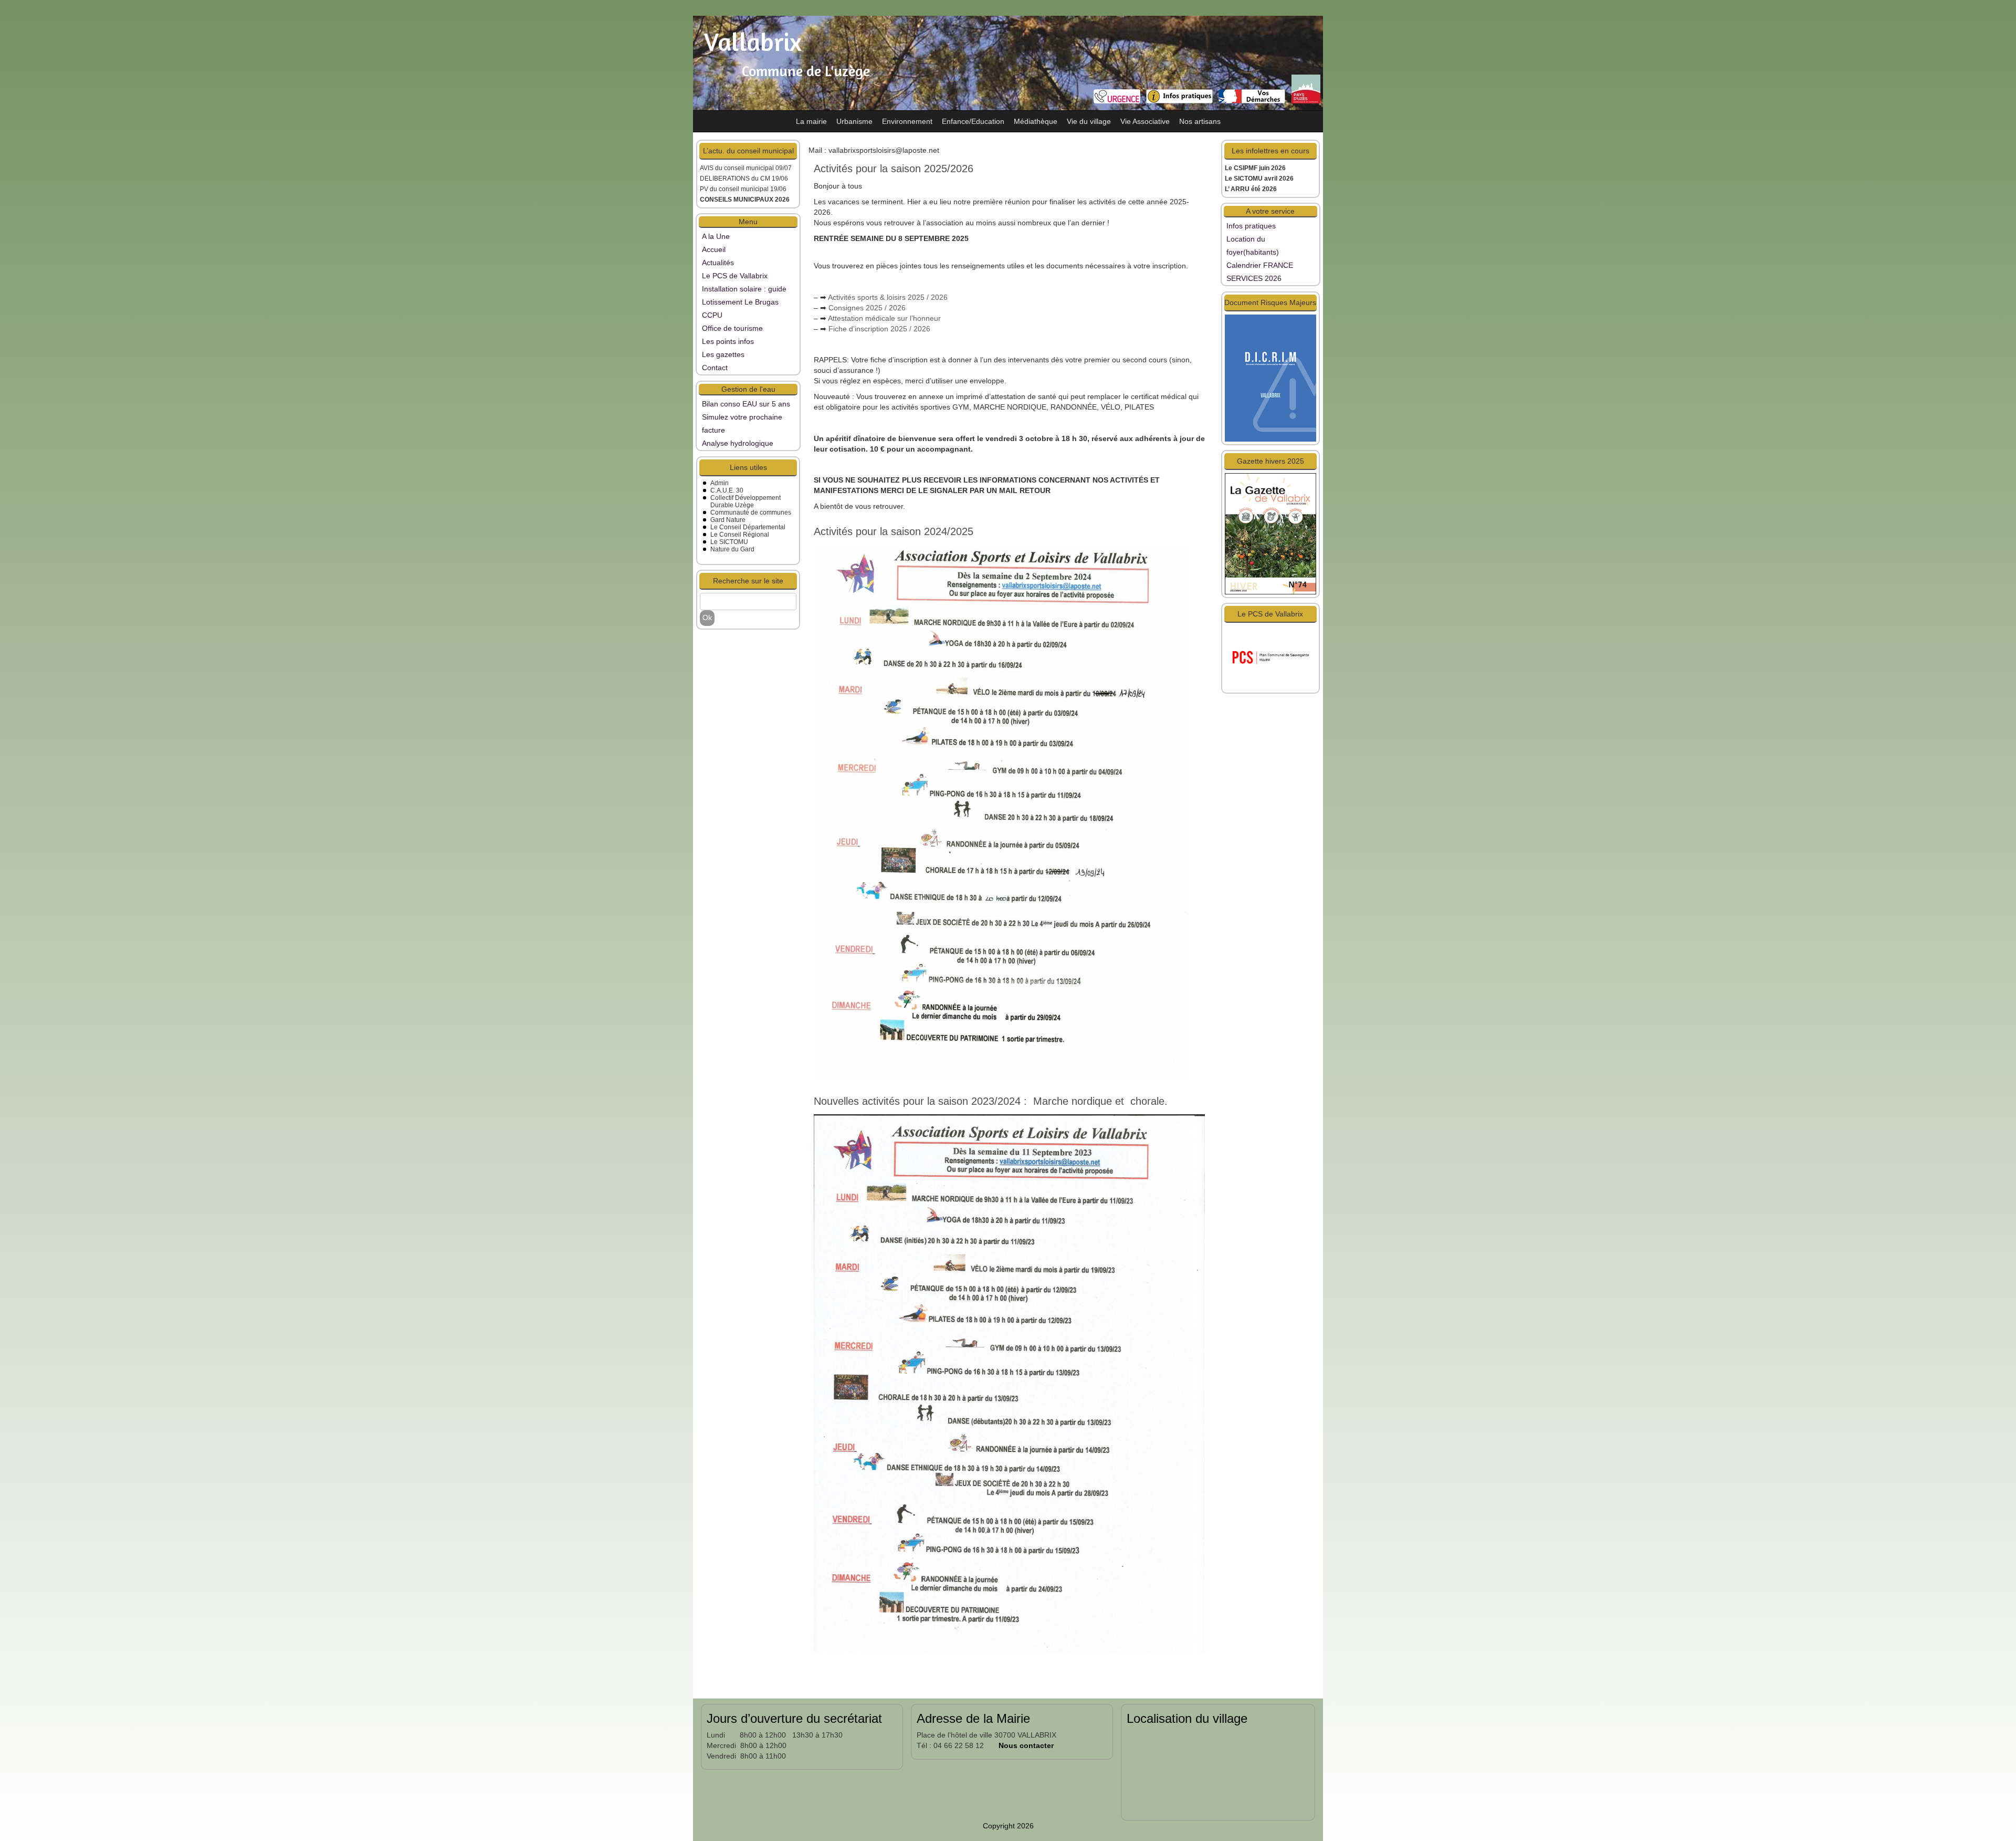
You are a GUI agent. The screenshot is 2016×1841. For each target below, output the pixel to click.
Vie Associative (1145, 121)
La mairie (811, 121)
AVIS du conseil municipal (738, 168)
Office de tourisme (732, 328)
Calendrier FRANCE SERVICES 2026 (1260, 272)
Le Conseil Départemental (748, 527)
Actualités (718, 263)
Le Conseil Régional (740, 535)
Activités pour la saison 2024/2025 (894, 531)
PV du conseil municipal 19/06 (743, 189)
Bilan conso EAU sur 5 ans (746, 404)
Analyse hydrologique (738, 443)
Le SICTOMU (729, 542)
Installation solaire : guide (744, 289)
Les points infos (728, 341)
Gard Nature (728, 520)
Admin (720, 483)
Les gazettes (723, 354)
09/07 (784, 168)
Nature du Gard (732, 549)
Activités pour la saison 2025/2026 (894, 169)
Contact (715, 368)
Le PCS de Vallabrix (735, 276)
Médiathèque (1036, 121)
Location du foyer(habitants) (1253, 245)
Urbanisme (854, 121)
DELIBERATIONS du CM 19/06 (744, 179)
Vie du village (1089, 121)
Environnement (907, 121)
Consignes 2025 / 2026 (867, 308)
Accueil (714, 249)
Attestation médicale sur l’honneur (884, 318)
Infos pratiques (1251, 226)
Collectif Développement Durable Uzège (745, 501)
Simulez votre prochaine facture (742, 423)
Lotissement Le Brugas (740, 302)
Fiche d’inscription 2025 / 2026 (879, 329)
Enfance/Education (973, 121)
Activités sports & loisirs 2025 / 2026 (888, 297)
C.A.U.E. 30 (727, 490)
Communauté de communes (751, 512)
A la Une (716, 236)
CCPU (712, 315)
